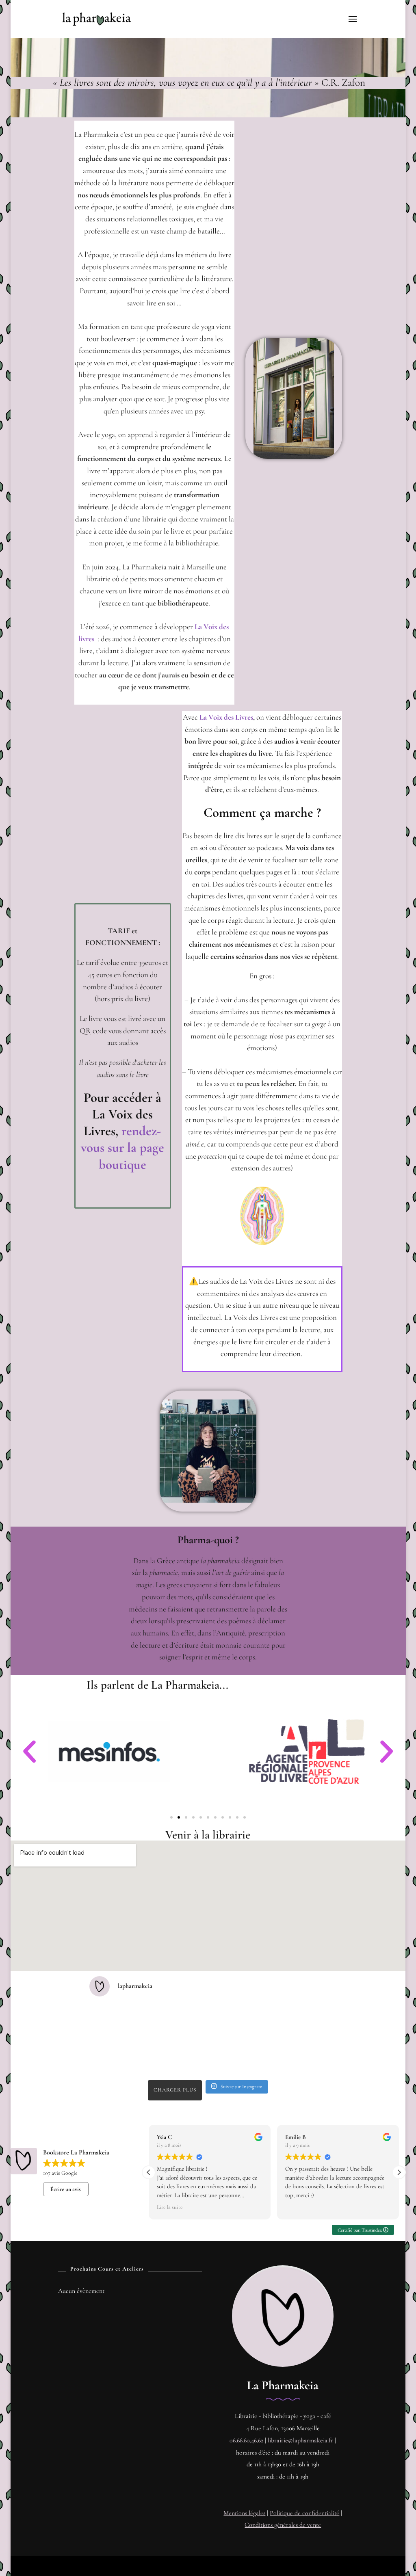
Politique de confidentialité (304, 2513)
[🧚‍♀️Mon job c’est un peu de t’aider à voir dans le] (238, 2022)
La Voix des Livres (225, 717)
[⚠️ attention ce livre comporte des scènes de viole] (117, 2057)
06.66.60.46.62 (246, 2440)
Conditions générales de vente (283, 2525)
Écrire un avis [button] (66, 2189)
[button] (29, 1751)
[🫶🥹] (178, 2057)
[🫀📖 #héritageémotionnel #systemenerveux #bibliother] (178, 2022)
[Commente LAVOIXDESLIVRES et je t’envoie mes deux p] (117, 2022)
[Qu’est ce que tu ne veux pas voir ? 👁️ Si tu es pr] (238, 2057)
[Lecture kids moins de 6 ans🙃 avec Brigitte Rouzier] (298, 2022)
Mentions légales (244, 2513)
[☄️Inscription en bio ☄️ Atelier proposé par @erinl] (298, 2057)
